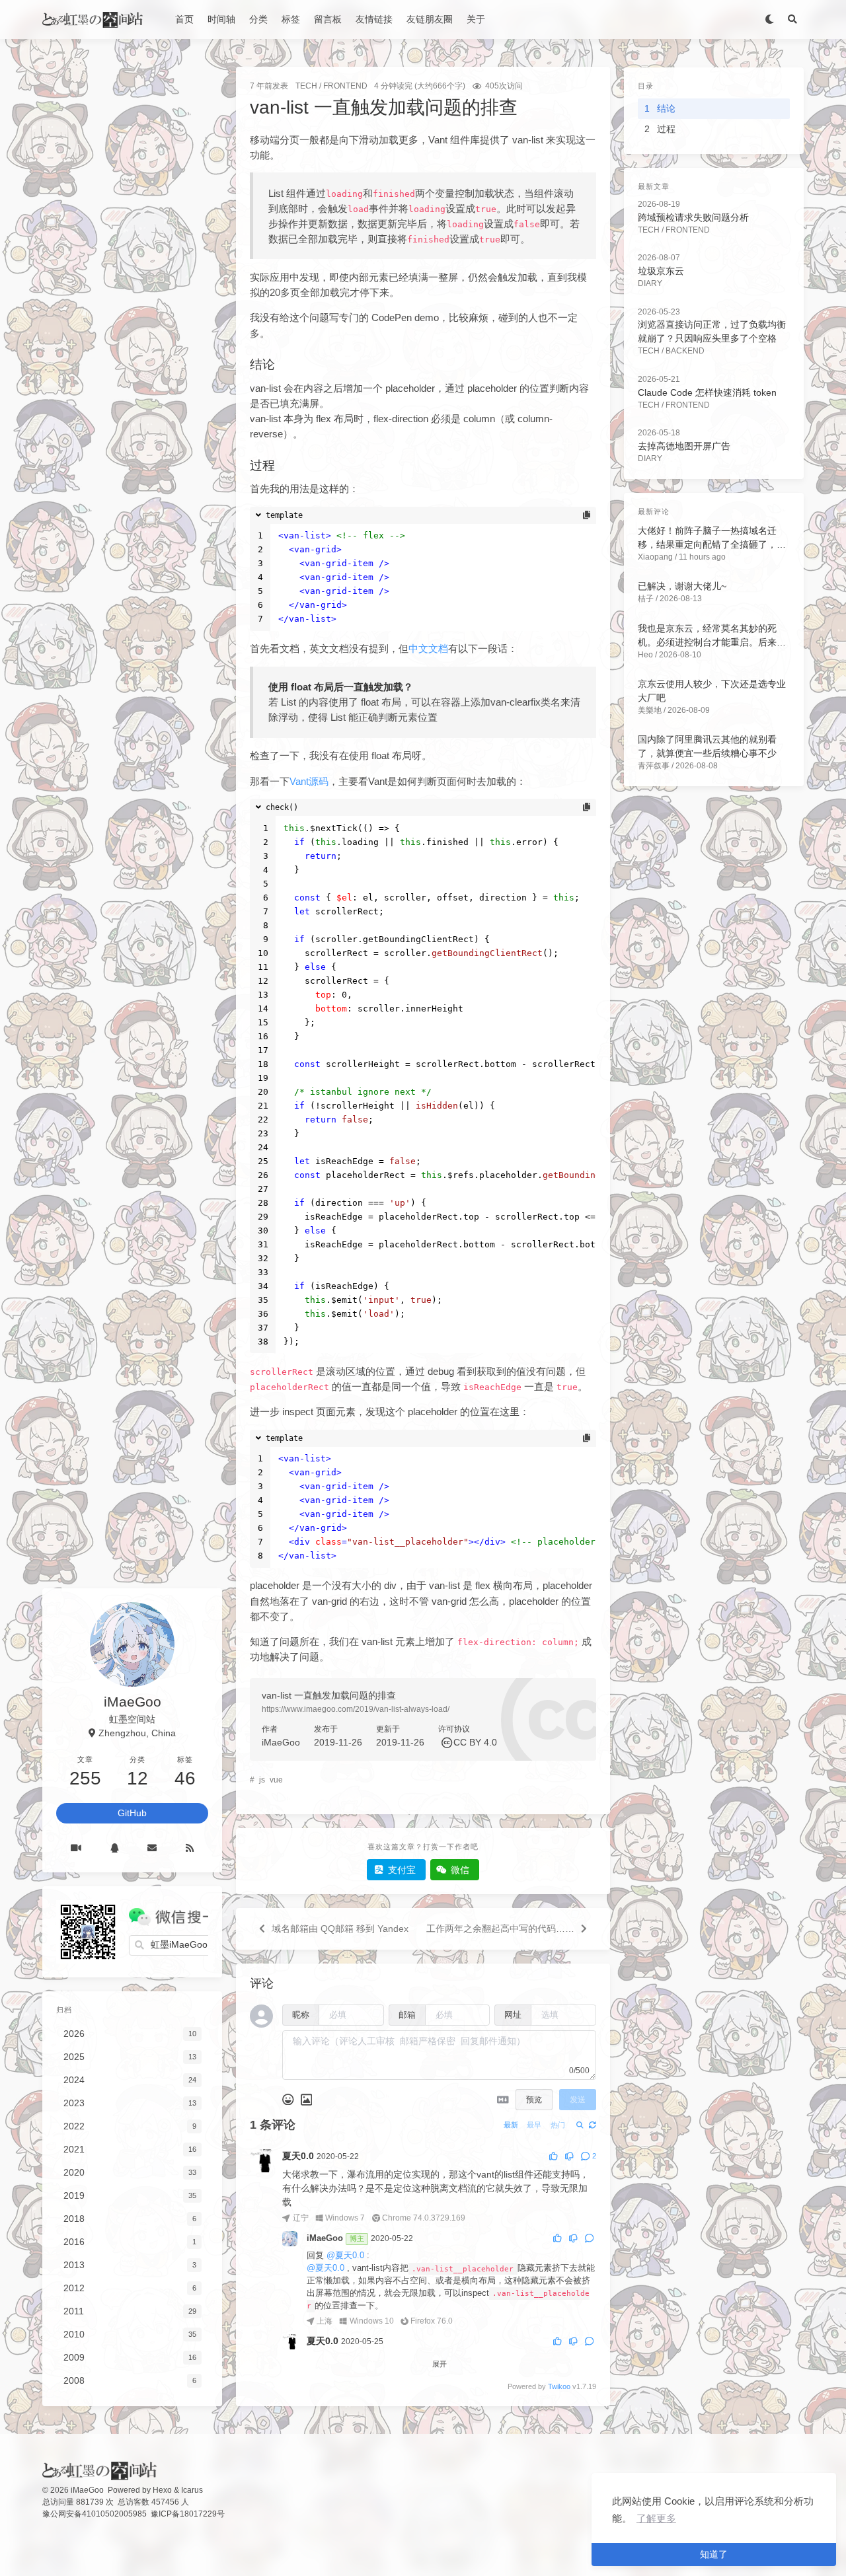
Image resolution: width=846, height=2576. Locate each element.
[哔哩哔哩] (76, 1848)
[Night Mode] (769, 19)
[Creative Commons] (446, 1742)
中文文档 (428, 648)
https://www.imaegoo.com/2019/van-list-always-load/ (356, 1709)
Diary (650, 283)
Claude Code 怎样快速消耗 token (707, 392)
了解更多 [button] (656, 2518)
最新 (511, 2125)
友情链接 (374, 19)
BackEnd (685, 351)
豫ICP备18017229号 (188, 2514)
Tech (306, 86)
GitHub (132, 1813)
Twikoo (559, 2386)
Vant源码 (309, 781)
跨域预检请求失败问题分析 (693, 217)
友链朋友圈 (430, 19)
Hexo (162, 2490)
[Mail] (152, 1848)
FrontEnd (345, 86)
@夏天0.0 (345, 2256)
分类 (258, 19)
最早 (534, 2125)
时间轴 (221, 19)
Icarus (192, 2490)
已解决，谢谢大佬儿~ (682, 586)
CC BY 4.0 (475, 1742)
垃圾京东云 (661, 271)
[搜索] (792, 19)
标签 (291, 19)
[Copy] (586, 515)
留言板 (328, 19)
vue (276, 1780)
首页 (184, 19)
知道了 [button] (714, 2554)
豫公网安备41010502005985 (95, 2514)
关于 (476, 19)
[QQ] (114, 1848)
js (262, 1780)
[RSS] (190, 1848)
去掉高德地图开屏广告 (684, 446)
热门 (558, 2125)
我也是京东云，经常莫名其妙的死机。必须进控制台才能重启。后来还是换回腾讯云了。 (712, 642)
